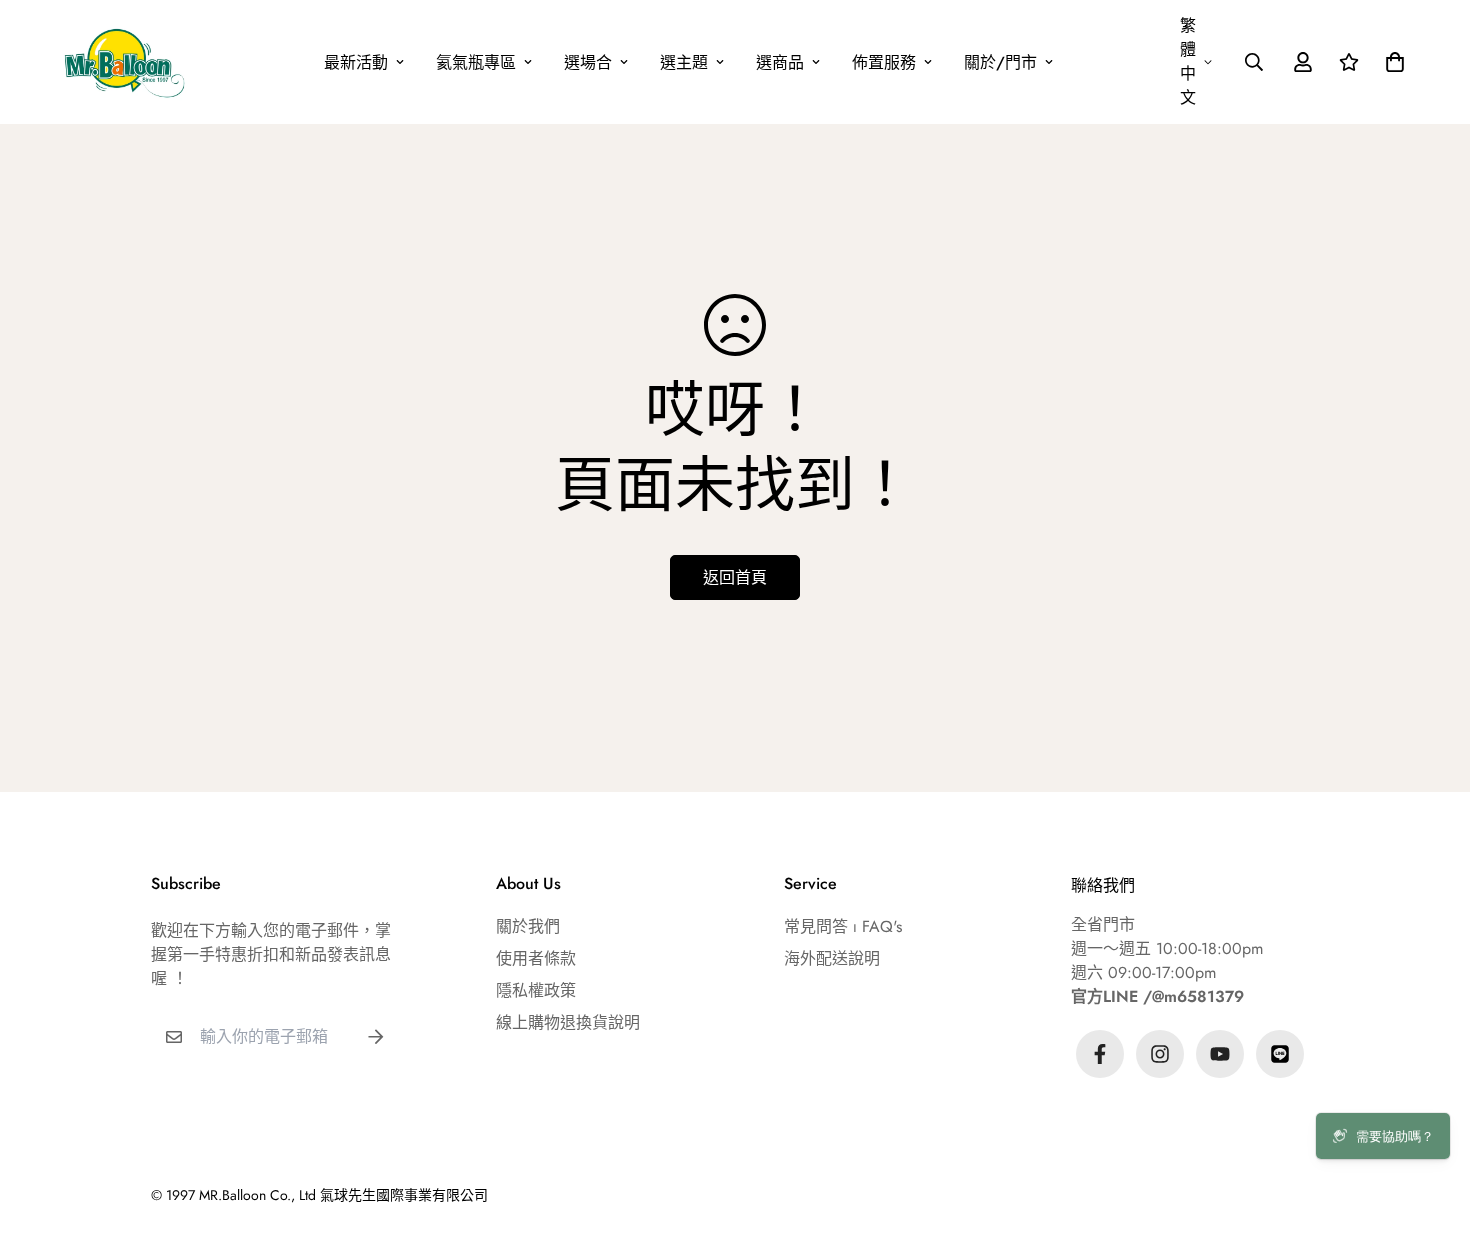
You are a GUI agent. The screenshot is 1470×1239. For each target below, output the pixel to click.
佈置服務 (884, 62)
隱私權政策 (536, 990)
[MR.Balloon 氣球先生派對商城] (124, 61)
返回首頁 (735, 577)
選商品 (780, 62)
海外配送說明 (832, 958)
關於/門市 (1000, 62)
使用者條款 (536, 958)
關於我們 (528, 926)
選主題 (684, 62)
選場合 (588, 62)
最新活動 (356, 62)
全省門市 (1103, 924)
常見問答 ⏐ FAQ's (843, 926)
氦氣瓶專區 (476, 62)
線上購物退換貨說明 (568, 1022)
